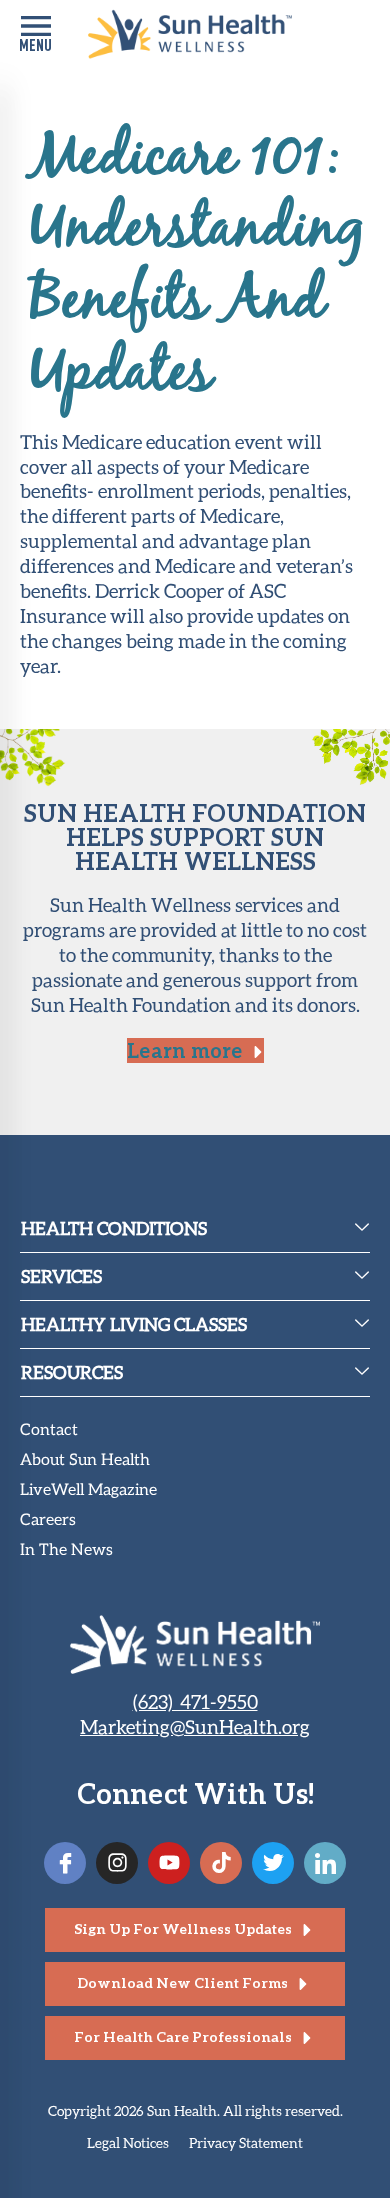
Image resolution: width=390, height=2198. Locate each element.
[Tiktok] (221, 1863)
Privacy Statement (246, 2142)
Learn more (184, 1050)
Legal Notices (128, 2142)
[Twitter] (273, 1863)
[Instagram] (117, 1863)
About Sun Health (85, 1460)
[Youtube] (169, 1863)
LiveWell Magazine (88, 1490)
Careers (48, 1520)
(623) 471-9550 (195, 1701)
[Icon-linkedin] (325, 1863)
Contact (49, 1430)
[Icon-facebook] (65, 1863)
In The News (66, 1550)
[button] (35, 34)
